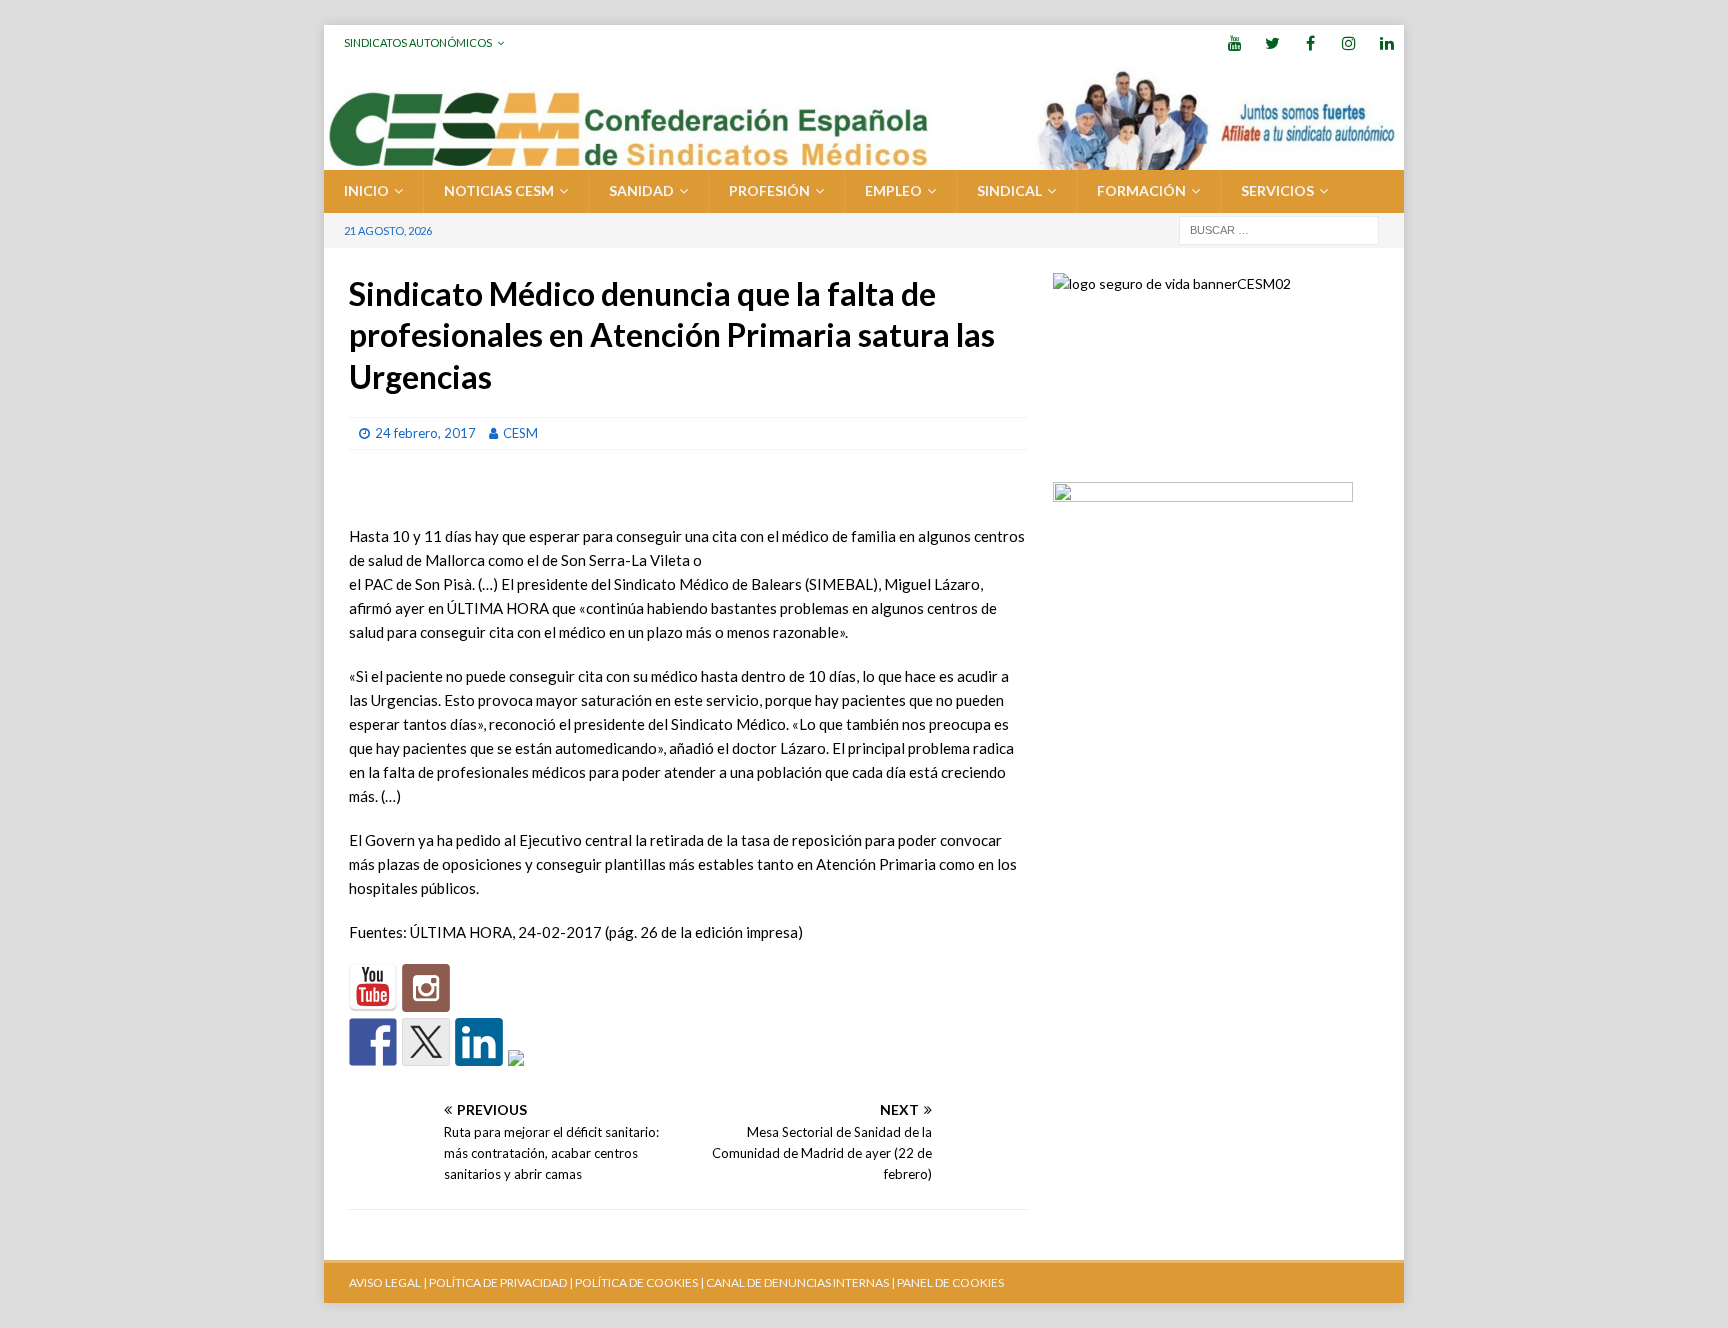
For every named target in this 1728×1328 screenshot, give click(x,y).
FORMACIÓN (1141, 190)
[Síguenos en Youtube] (373, 988)
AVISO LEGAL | (388, 1282)
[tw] (1272, 42)
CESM (520, 433)
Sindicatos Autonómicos (418, 42)
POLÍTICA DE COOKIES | (639, 1282)
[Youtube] (1234, 42)
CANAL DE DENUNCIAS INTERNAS (796, 1282)
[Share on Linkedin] (479, 1042)
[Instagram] (1348, 42)
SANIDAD (641, 190)
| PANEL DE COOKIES (946, 1282)
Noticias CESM (499, 190)
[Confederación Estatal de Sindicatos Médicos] (864, 158)
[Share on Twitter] (426, 1042)
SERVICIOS (1277, 190)
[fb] (1310, 42)
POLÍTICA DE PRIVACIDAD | (501, 1282)
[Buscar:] (1279, 228)
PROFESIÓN (769, 190)
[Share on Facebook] (373, 1042)
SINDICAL (1009, 190)
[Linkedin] (1386, 42)
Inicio (366, 190)
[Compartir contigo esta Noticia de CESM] (532, 1074)
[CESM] (426, 988)
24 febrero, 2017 (425, 433)
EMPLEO (893, 190)
